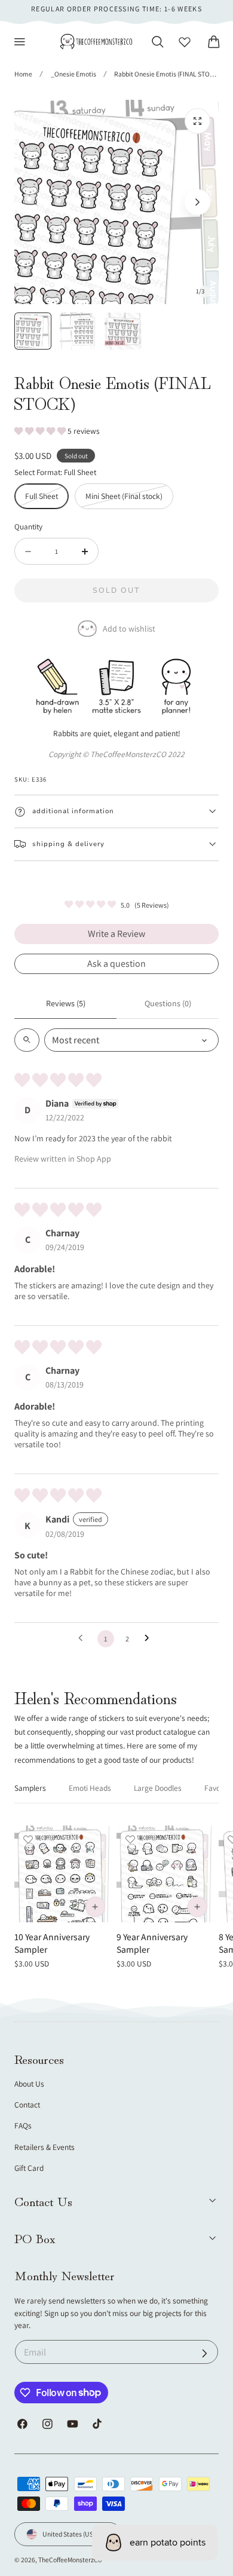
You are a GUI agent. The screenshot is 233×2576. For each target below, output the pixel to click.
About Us (29, 2084)
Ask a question (116, 964)
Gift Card (29, 2168)
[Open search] (27, 1040)
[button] (20, 42)
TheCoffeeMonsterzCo (70, 2560)
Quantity (28, 526)
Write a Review (116, 934)
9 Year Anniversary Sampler (152, 1943)
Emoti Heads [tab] (90, 1788)
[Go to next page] (150, 1638)
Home (23, 74)
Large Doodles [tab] (158, 1788)
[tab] (33, 331)
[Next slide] (197, 202)
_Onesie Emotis (73, 74)
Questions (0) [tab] (168, 1003)
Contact (27, 2105)
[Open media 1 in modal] (197, 121)
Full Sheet (47, 499)
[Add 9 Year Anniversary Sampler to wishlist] (130, 1839)
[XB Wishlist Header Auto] (185, 42)
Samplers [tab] (30, 1788)
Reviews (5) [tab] (66, 1003)
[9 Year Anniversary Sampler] (165, 1874)
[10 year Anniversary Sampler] (63, 1874)
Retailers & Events (45, 2147)
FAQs (23, 2125)
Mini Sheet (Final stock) (129, 499)
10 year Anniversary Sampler (52, 1943)
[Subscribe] (205, 2353)
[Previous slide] (36, 202)
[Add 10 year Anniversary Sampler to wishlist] (28, 1839)
